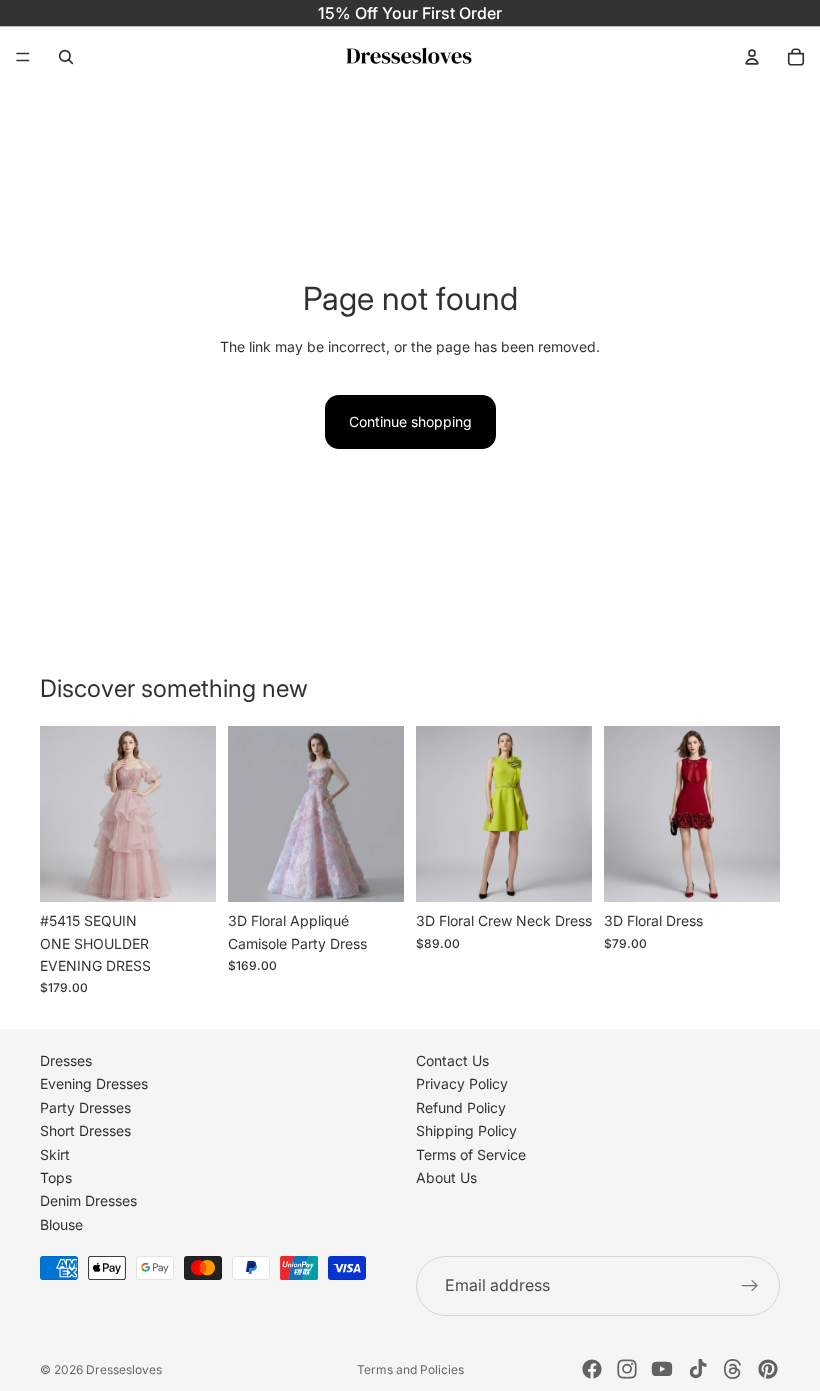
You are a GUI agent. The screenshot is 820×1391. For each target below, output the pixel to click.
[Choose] (185, 871)
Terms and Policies (410, 1369)
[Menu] (23, 57)
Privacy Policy (462, 1084)
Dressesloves (124, 1369)
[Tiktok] (698, 1369)
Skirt (55, 1154)
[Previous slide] (62, 814)
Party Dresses (85, 1107)
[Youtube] (662, 1369)
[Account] (752, 57)
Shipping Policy (466, 1131)
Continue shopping (410, 421)
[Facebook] (592, 1369)
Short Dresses (85, 1131)
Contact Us (452, 1060)
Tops (56, 1177)
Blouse (61, 1224)
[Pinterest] (768, 1369)
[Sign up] (750, 1286)
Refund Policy (461, 1107)
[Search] (66, 57)
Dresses (66, 1060)
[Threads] (733, 1369)
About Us (446, 1177)
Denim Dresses (88, 1201)
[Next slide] (194, 814)
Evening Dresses (94, 1084)
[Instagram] (627, 1369)
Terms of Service (471, 1154)
